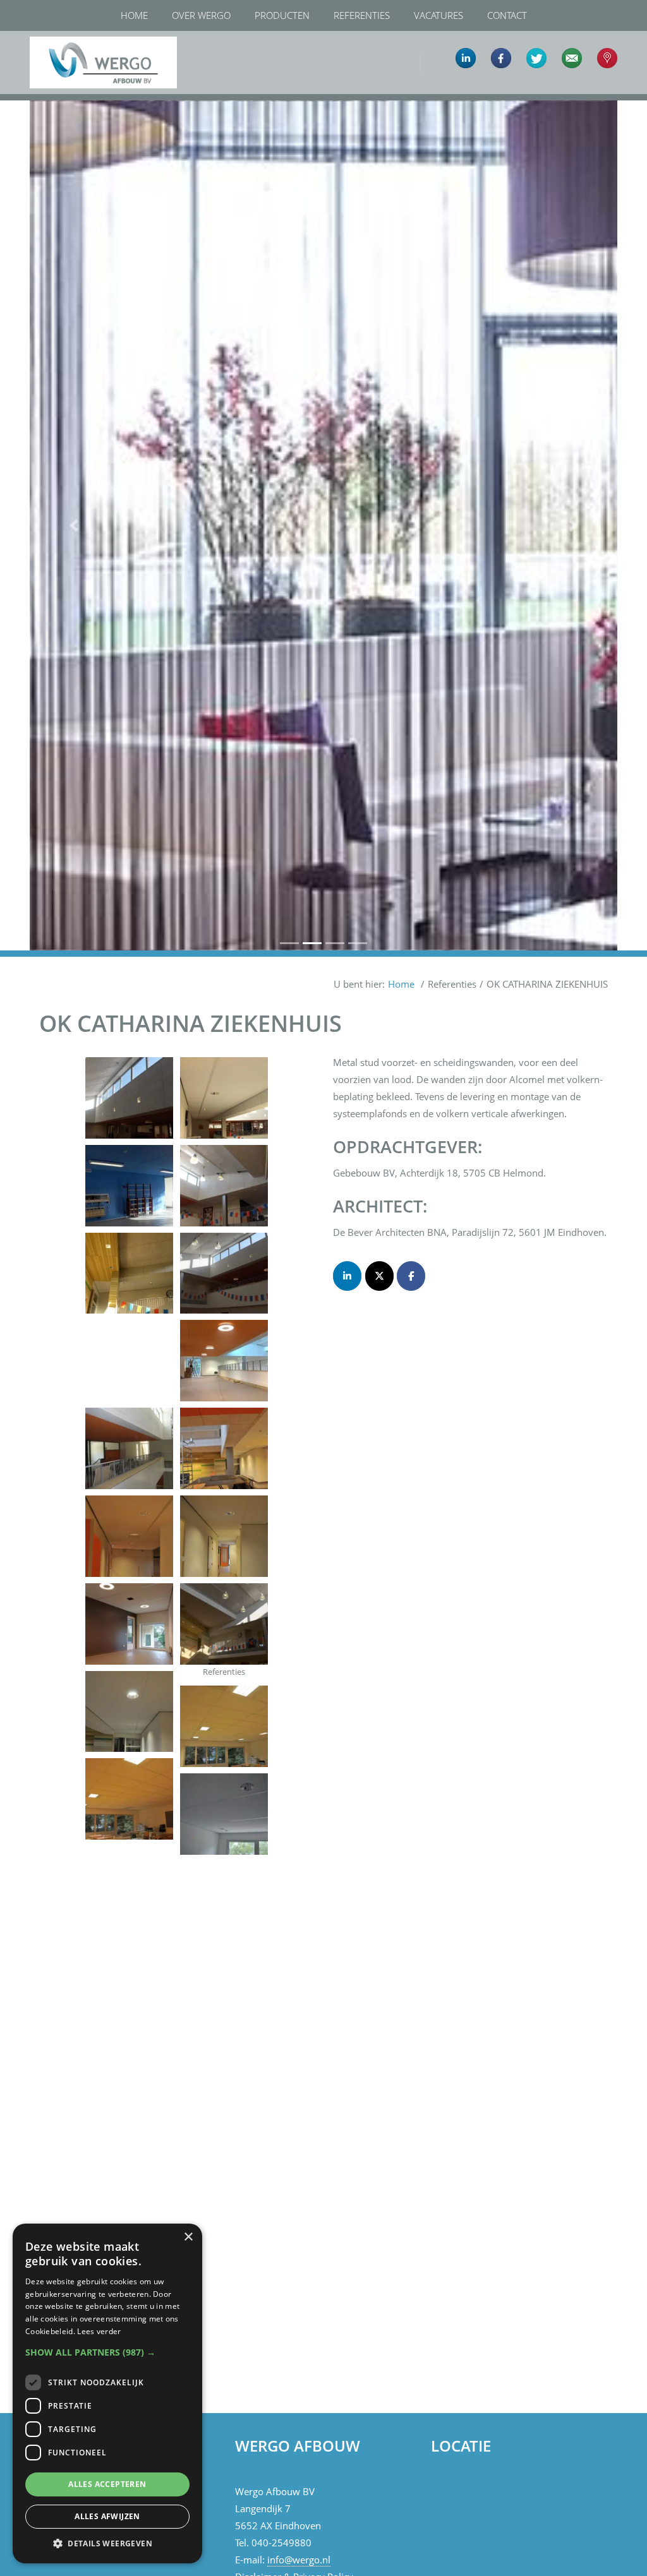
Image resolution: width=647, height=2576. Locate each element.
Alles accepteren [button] (107, 2484)
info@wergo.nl (299, 2560)
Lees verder (99, 2331)
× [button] (188, 2237)
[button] (74, 525)
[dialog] (107, 2393)
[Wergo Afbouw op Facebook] (411, 1276)
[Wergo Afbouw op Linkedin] (347, 1276)
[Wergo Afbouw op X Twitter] (379, 1276)
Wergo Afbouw (41, 33)
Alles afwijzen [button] (107, 2516)
